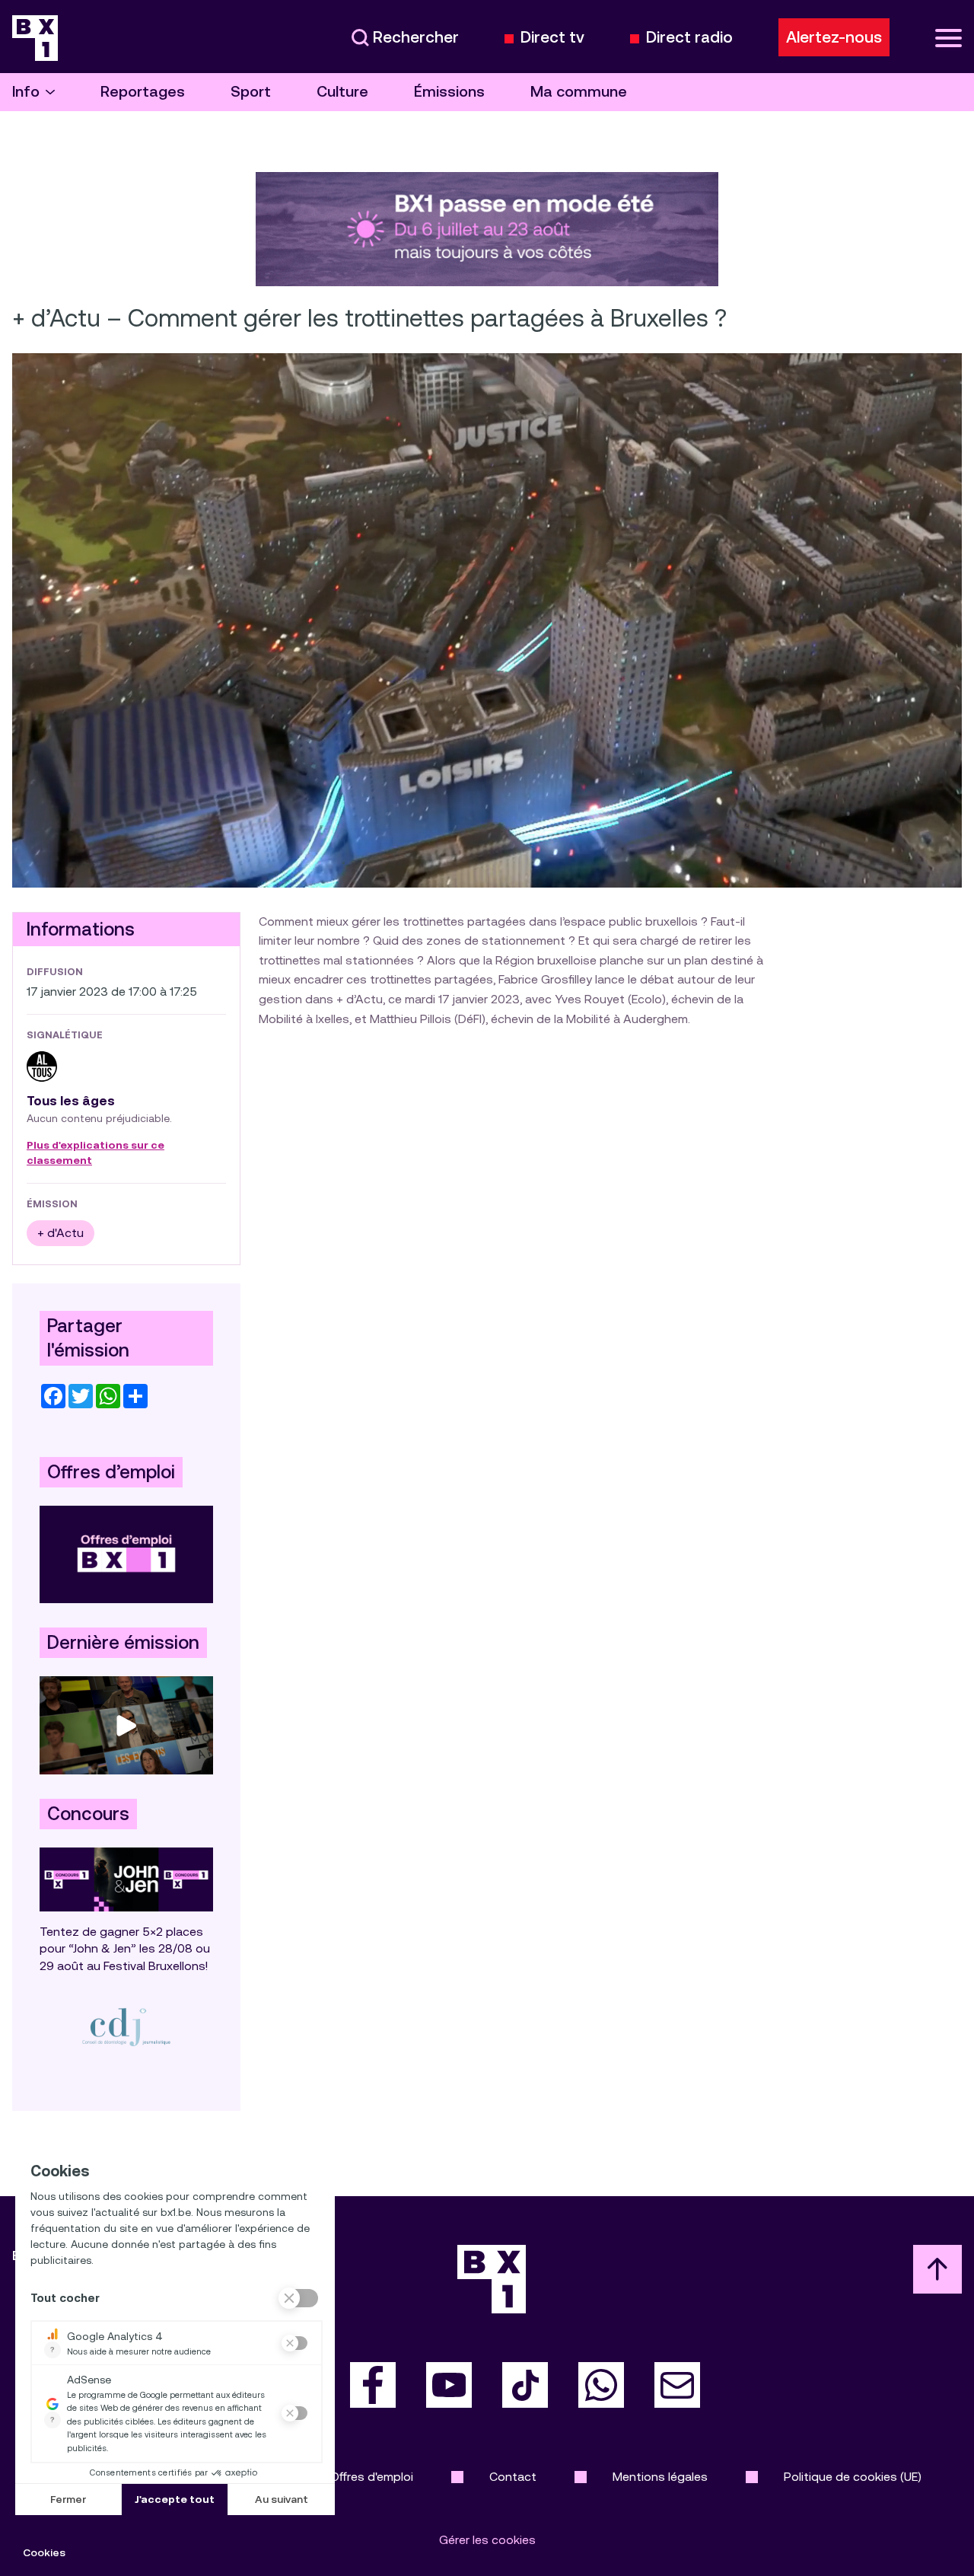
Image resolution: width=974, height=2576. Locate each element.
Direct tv (552, 38)
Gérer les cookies (487, 2540)
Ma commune (579, 92)
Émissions (449, 92)
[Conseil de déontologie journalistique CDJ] (126, 2027)
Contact (513, 2477)
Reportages (143, 92)
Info (26, 92)
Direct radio (689, 38)
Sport (251, 92)
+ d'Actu (60, 1233)
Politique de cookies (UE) (853, 2477)
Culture (342, 92)
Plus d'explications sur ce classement (95, 1153)
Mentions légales (660, 2477)
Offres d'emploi (372, 2477)
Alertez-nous (834, 37)
